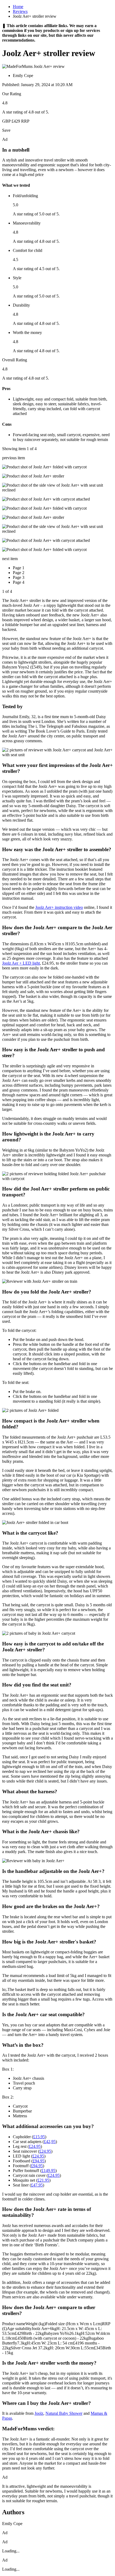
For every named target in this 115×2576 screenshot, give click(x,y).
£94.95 (39, 2161)
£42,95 (50, 2142)
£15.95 (39, 2137)
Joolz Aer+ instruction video (59, 907)
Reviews (20, 11)
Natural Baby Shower (64, 2413)
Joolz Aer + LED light (21, 963)
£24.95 (35, 2146)
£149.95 (48, 2171)
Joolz (39, 2413)
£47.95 (37, 2185)
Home (18, 7)
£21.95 (43, 2180)
